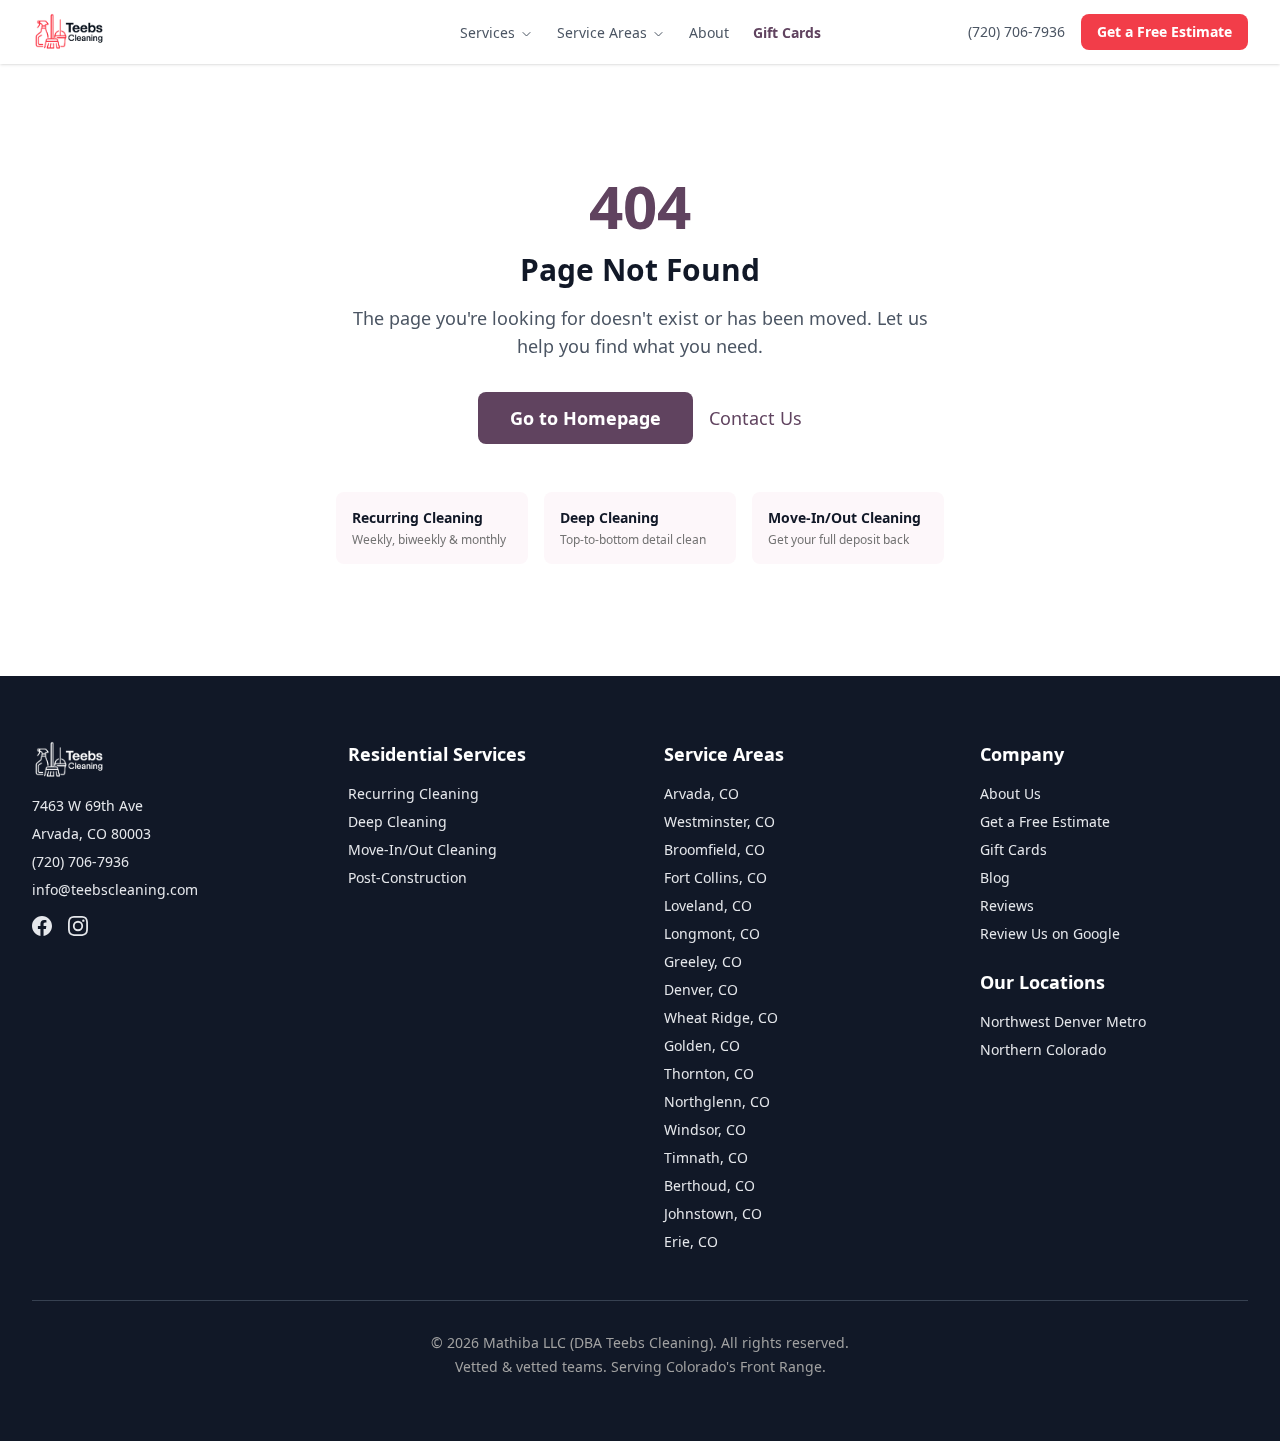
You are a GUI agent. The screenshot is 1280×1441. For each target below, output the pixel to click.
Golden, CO (702, 1045)
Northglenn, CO (717, 1101)
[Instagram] (78, 926)
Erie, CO (691, 1241)
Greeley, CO (703, 961)
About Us (1010, 793)
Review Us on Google (1050, 933)
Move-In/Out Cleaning (422, 849)
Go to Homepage (585, 418)
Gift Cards (787, 32)
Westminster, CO (719, 821)
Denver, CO (701, 989)
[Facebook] (42, 926)
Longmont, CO (712, 933)
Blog (995, 877)
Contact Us (755, 418)
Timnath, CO (706, 1157)
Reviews (1007, 905)
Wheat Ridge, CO (721, 1017)
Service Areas (604, 32)
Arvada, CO (701, 793)
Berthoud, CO (709, 1185)
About (709, 32)
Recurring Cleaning (413, 793)
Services (489, 32)
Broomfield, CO (714, 849)
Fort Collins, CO (715, 877)
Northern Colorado (1043, 1049)
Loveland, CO (708, 905)
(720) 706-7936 (1016, 31)
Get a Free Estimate (1164, 31)
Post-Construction (407, 877)
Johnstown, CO (713, 1213)
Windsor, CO (705, 1129)
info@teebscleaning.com (115, 889)
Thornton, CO (709, 1073)
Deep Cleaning (397, 821)
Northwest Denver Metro (1063, 1021)
